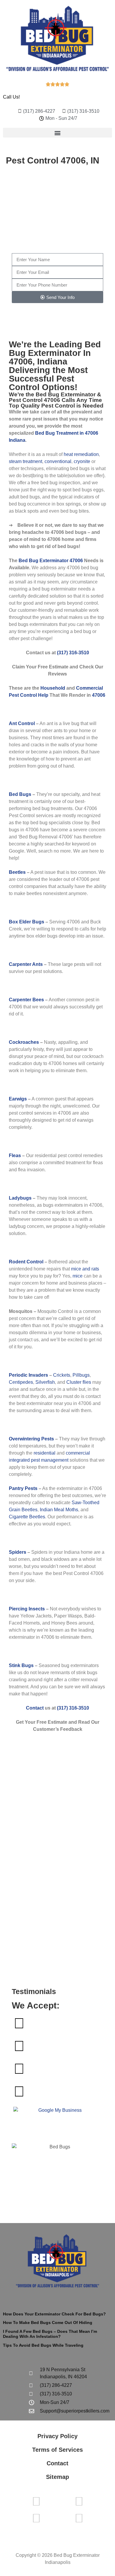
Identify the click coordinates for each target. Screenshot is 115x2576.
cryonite (82, 461)
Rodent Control (26, 1262)
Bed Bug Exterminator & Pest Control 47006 (55, 397)
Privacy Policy (57, 2436)
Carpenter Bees (26, 1000)
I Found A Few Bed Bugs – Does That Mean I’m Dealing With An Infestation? (50, 2334)
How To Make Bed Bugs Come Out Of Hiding (48, 2323)
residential (45, 1453)
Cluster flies (79, 1382)
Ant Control (22, 723)
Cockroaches (24, 1042)
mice (78, 1276)
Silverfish (45, 1382)
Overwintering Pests (31, 1439)
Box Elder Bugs (27, 922)
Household (53, 688)
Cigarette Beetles (27, 1517)
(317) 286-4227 (56, 243)
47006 (99, 695)
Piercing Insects (27, 1609)
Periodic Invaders (28, 1375)
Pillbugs (81, 1375)
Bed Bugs (20, 794)
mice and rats (85, 1269)
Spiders (18, 1552)
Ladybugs (20, 1198)
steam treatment (26, 461)
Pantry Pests (23, 1488)
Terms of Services (57, 2450)
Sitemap (57, 2477)
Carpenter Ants (26, 964)
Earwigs (18, 1099)
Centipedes (21, 1382)
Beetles (17, 872)
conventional (58, 461)
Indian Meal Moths (59, 1510)
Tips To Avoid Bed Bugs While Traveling (43, 2345)
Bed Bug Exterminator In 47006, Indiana (55, 353)
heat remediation (81, 454)
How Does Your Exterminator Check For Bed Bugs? (54, 2314)
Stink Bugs (21, 1665)
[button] (57, 133)
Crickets (62, 1375)
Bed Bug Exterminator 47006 (51, 561)
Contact (35, 1708)
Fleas (15, 1155)
